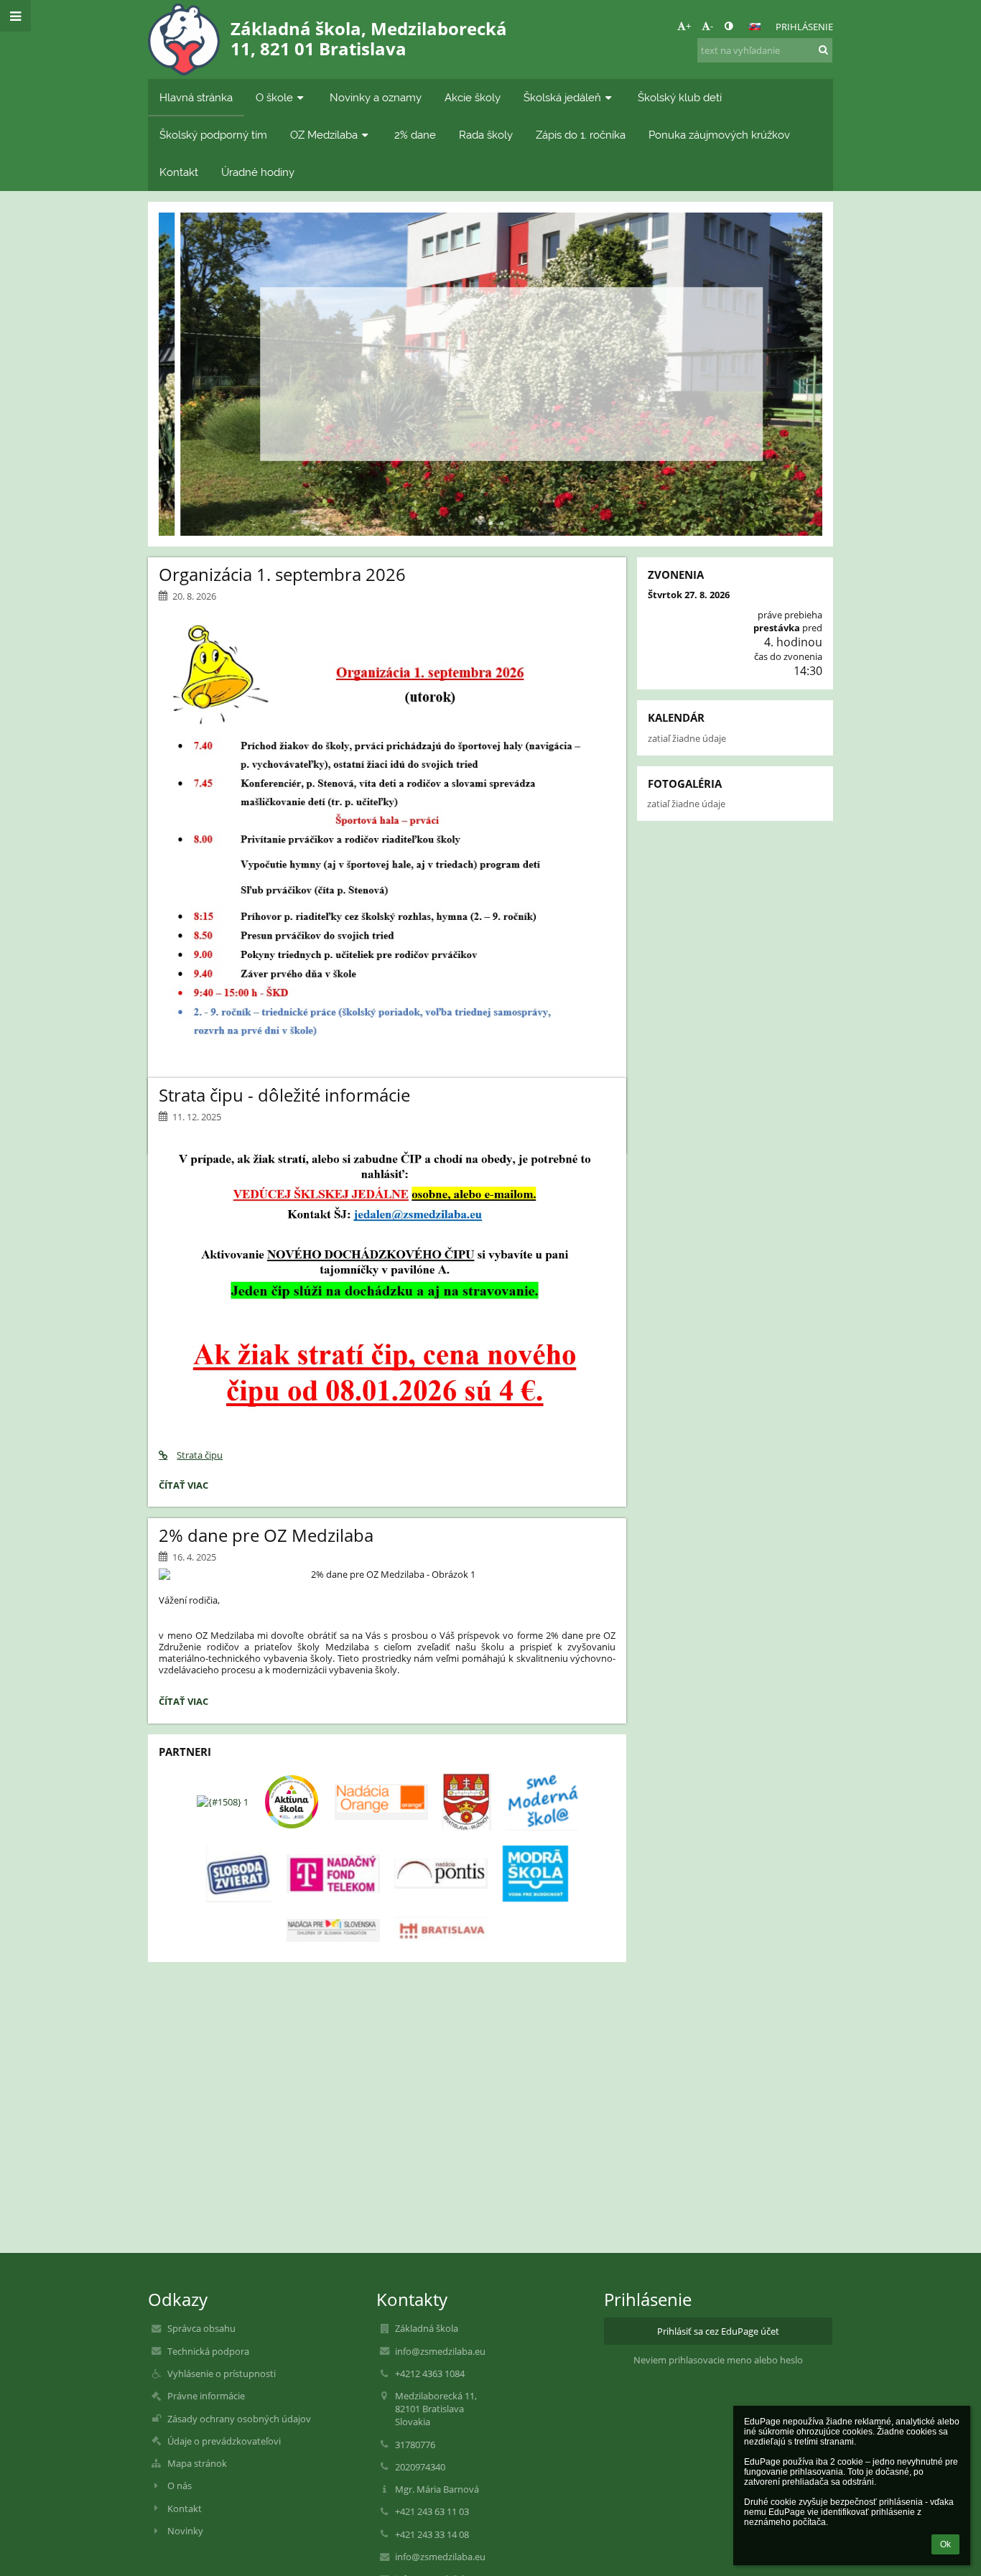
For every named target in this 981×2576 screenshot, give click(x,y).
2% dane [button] (415, 135)
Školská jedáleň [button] (562, 97)
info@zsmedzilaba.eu (440, 2351)
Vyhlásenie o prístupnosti (222, 2373)
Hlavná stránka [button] (196, 97)
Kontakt (185, 2508)
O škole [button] (274, 97)
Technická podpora (208, 2351)
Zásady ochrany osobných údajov (239, 2419)
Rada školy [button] (486, 135)
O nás (180, 2486)
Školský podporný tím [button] (213, 135)
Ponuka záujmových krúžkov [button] (719, 135)
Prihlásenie (804, 27)
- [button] (712, 26)
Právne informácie (206, 2396)
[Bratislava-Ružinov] (467, 1802)
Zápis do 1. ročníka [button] (581, 135)
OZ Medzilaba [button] (324, 135)
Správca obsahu (201, 2328)
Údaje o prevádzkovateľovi (224, 2441)
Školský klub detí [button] (680, 97)
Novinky (185, 2531)
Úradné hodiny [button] (258, 172)
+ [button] (688, 26)
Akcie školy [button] (473, 97)
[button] (729, 26)
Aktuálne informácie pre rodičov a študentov (490, 342)
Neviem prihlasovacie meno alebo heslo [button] (718, 2360)
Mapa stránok (197, 2463)
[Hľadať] (823, 50)
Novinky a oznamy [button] (376, 97)
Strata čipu (200, 1455)
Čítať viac (490, 415)
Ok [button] (945, 2544)
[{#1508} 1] (223, 1802)
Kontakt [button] (179, 172)
